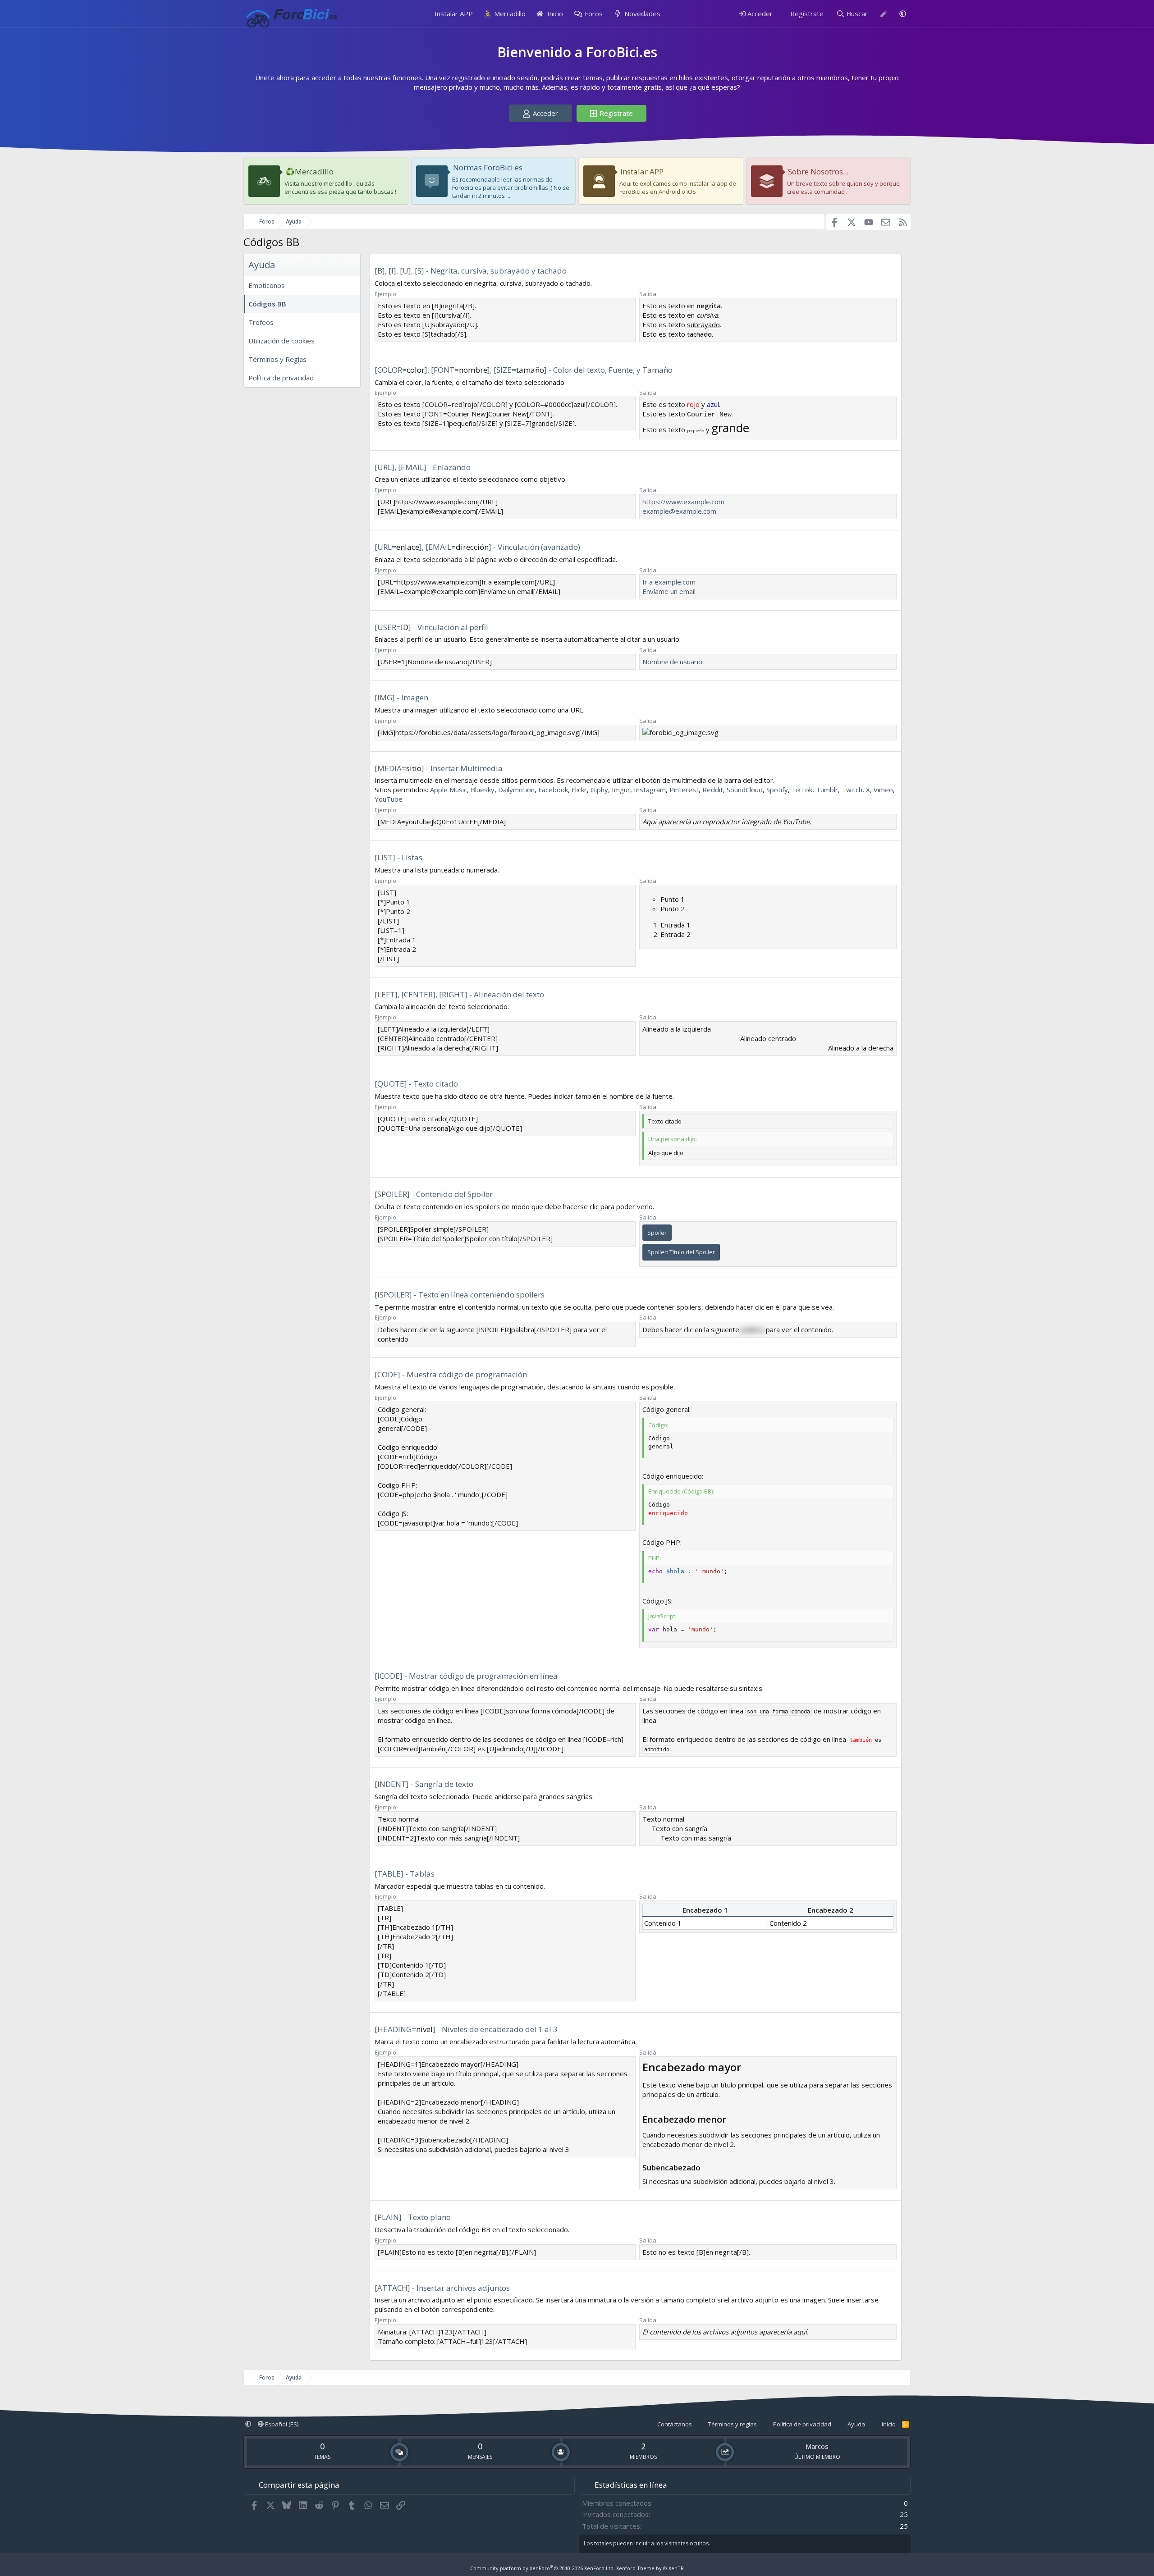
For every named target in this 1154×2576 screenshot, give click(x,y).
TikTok (802, 790)
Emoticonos (267, 285)
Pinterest (684, 790)
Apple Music (449, 790)
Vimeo (883, 790)
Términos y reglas (733, 2424)
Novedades (642, 14)
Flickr (579, 790)
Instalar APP (454, 14)
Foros (594, 14)
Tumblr (827, 790)
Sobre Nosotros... (818, 171)
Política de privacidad (281, 378)
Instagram (650, 790)
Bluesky (483, 790)
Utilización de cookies (282, 341)
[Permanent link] (746, 2068)
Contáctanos (675, 2424)
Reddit (713, 790)
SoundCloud (745, 790)
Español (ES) (281, 2424)
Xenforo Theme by (650, 2568)
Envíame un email (669, 591)
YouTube (389, 799)
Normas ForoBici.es (488, 167)
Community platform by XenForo (543, 2568)
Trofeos (261, 322)
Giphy (599, 790)
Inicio (554, 14)
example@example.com (679, 511)
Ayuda (856, 2424)
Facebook (553, 790)
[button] (903, 14)
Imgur (621, 790)
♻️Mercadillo (309, 171)
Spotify (777, 790)
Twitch (852, 790)
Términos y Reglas (277, 359)
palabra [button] (753, 1329)
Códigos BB (267, 304)
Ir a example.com (669, 582)
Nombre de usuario (672, 662)
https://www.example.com (683, 502)
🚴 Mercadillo (505, 14)
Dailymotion (516, 790)
